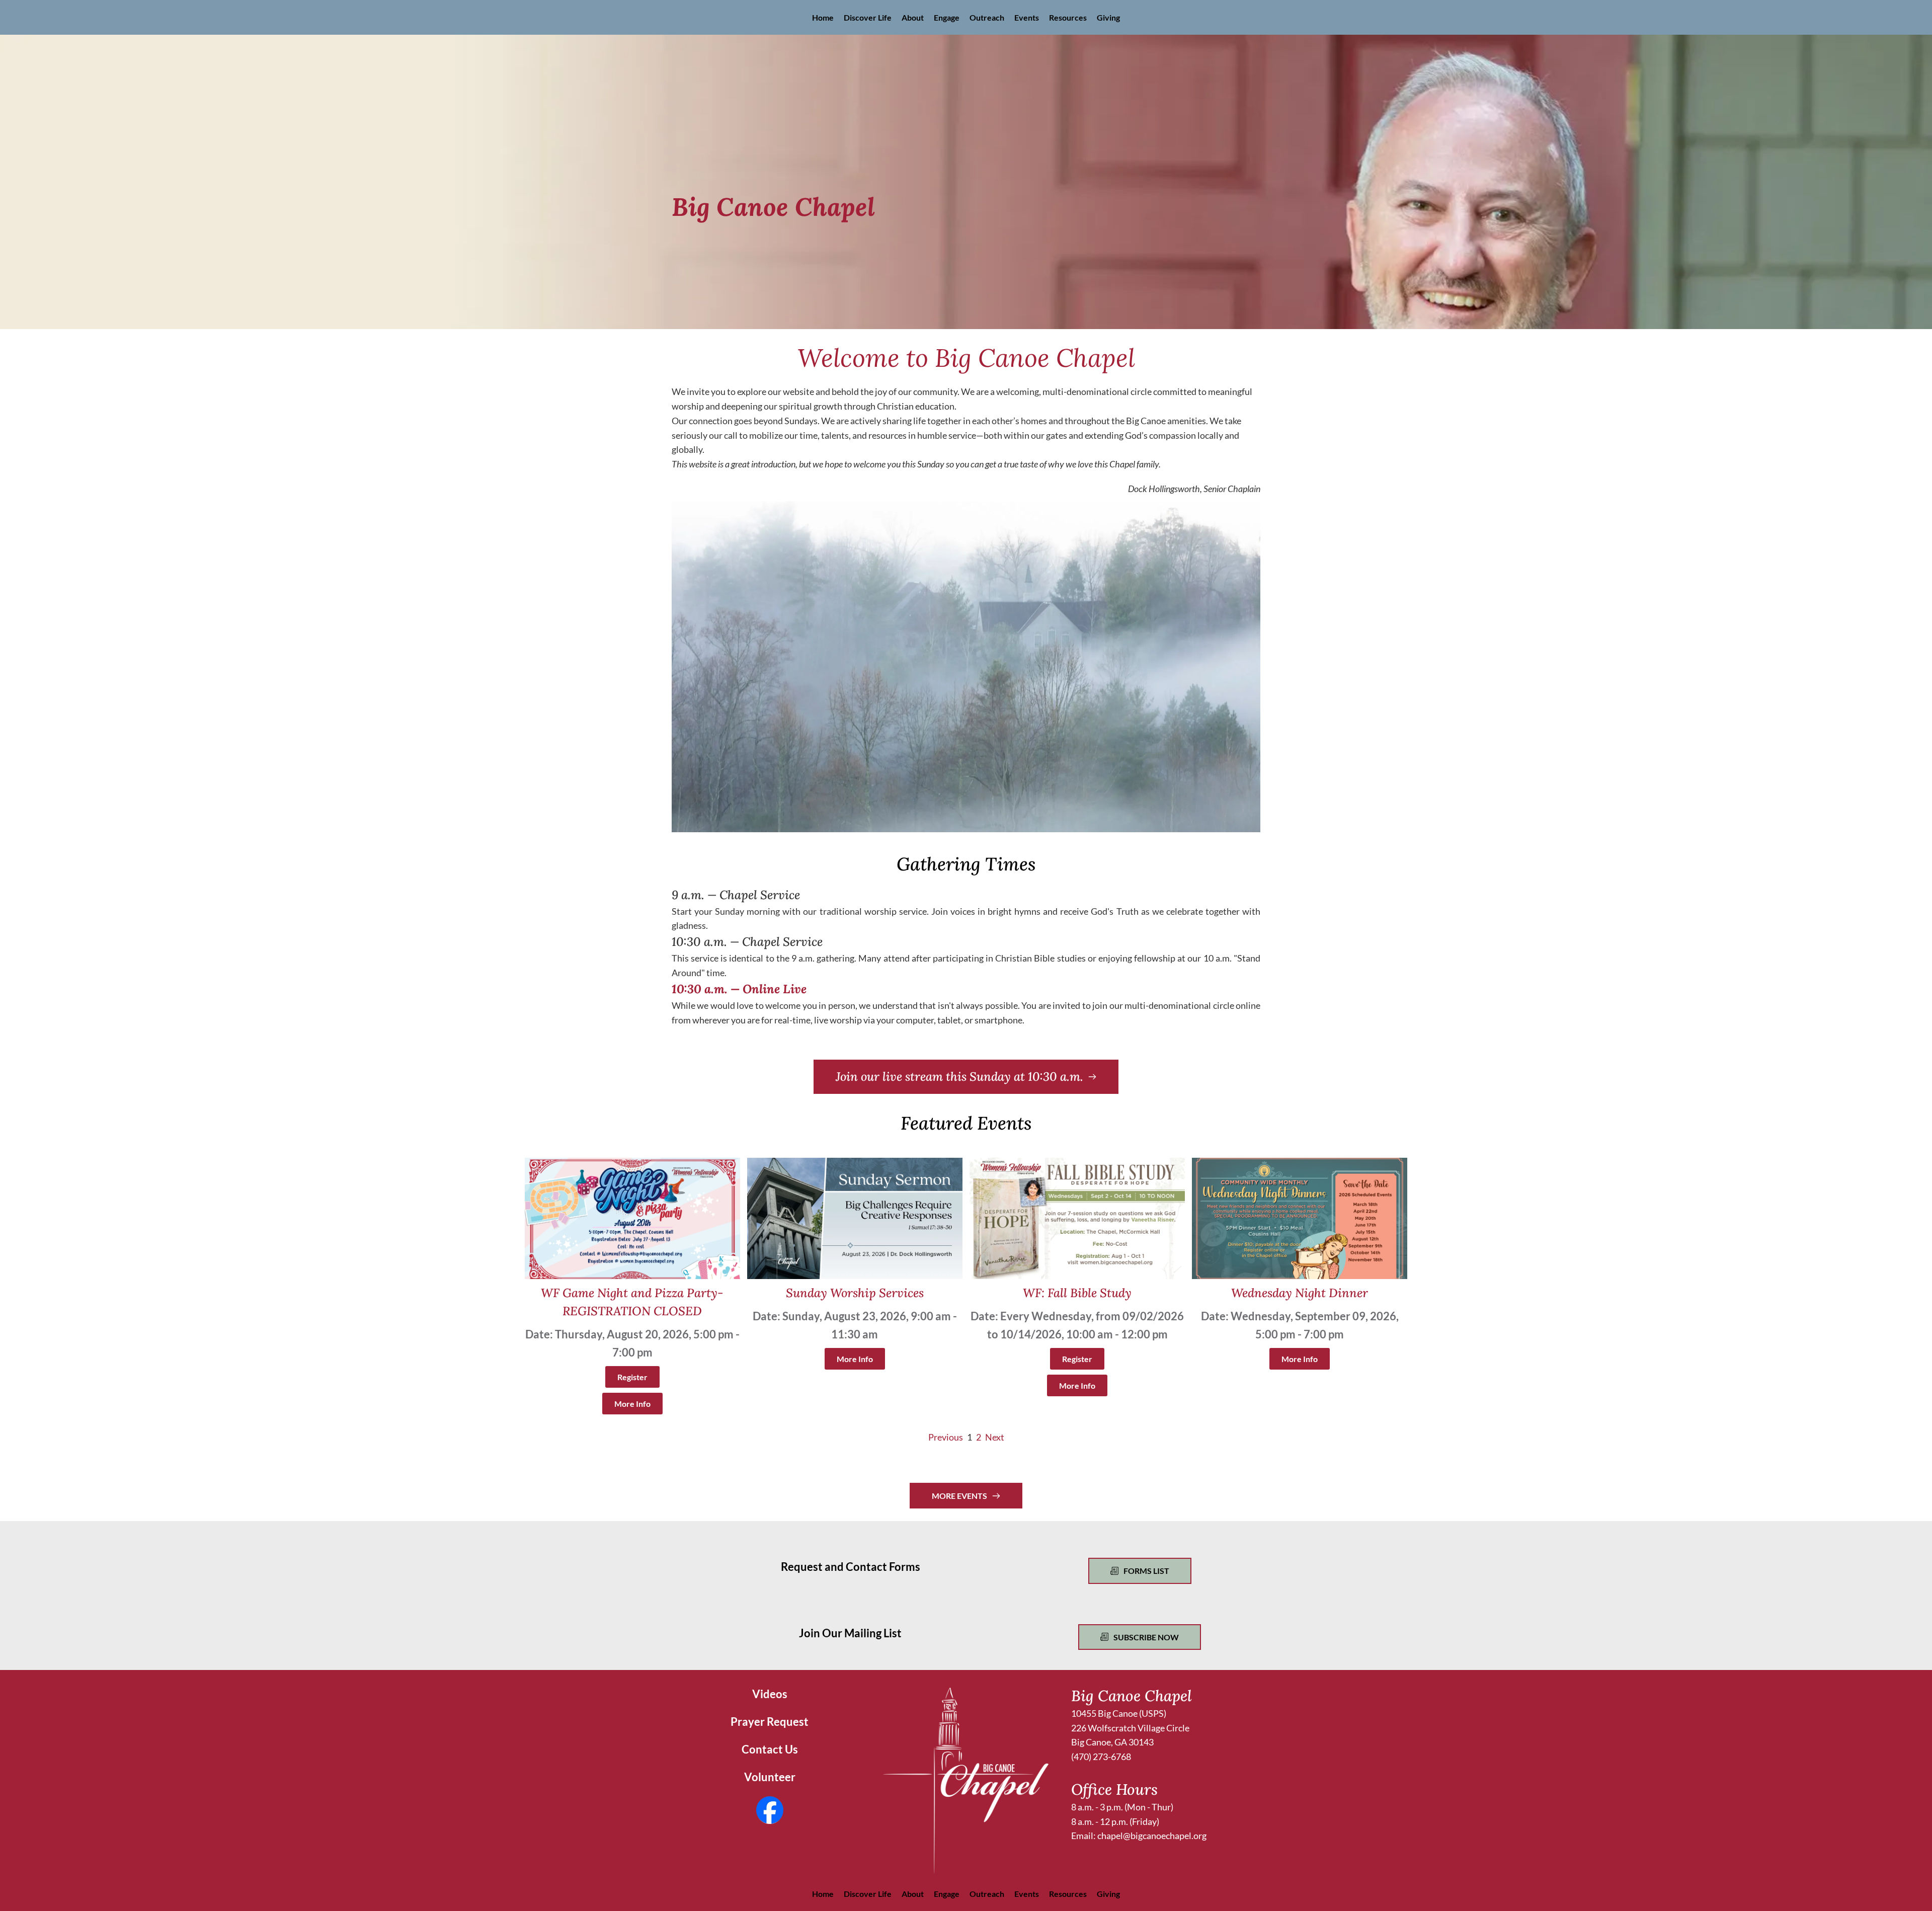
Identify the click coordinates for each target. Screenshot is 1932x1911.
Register (632, 1377)
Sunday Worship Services (855, 1293)
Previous (946, 1437)
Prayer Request (770, 1722)
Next (995, 1437)
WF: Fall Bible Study (1077, 1293)
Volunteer (770, 1777)
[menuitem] (823, 17)
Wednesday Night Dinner (1300, 1293)
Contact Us (770, 1749)
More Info (632, 1404)
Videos (770, 1694)
